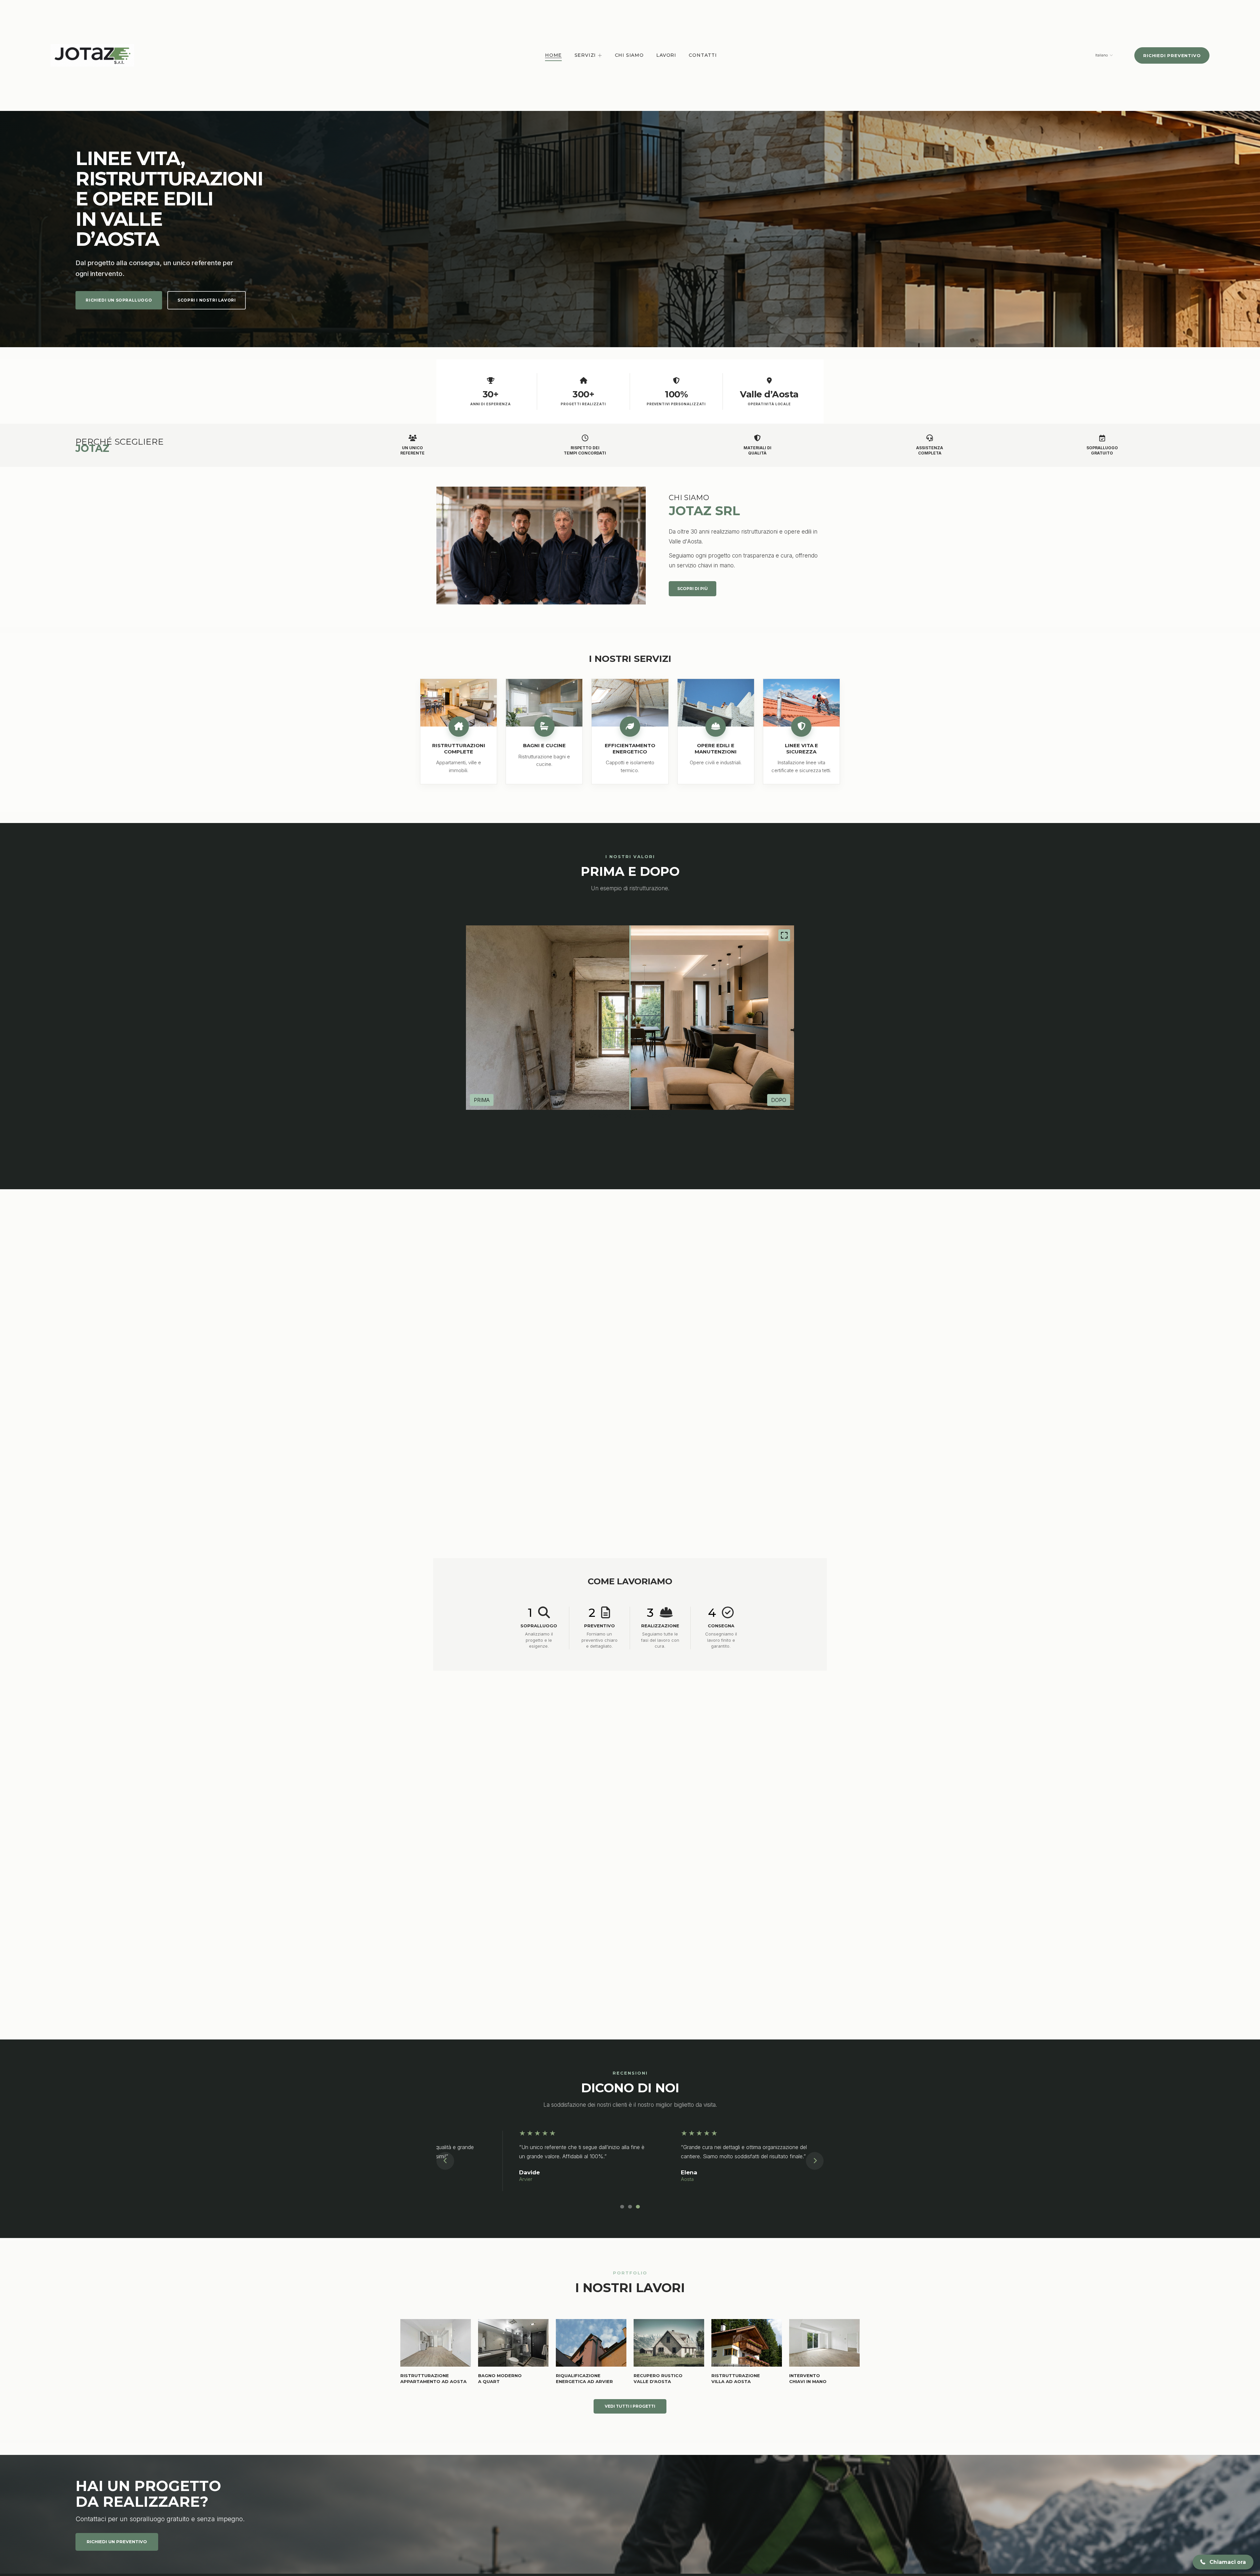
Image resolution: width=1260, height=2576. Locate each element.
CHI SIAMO (629, 55)
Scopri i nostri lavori (207, 300)
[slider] (630, 1018)
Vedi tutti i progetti (630, 2406)
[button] (784, 935)
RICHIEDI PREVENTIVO (1172, 55)
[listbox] (1100, 55)
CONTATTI (703, 55)
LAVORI (666, 55)
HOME (553, 55)
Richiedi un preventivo (117, 2542)
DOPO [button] (779, 1100)
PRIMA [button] (482, 1100)
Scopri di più (693, 589)
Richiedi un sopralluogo (119, 300)
